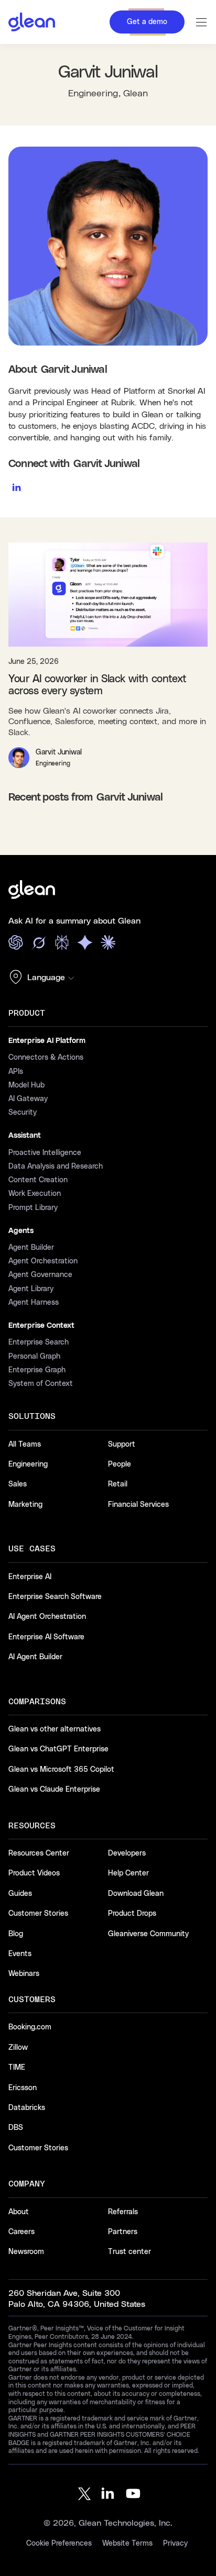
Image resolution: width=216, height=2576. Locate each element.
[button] (44, 978)
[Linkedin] (108, 2494)
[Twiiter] (83, 2494)
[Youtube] (133, 2494)
